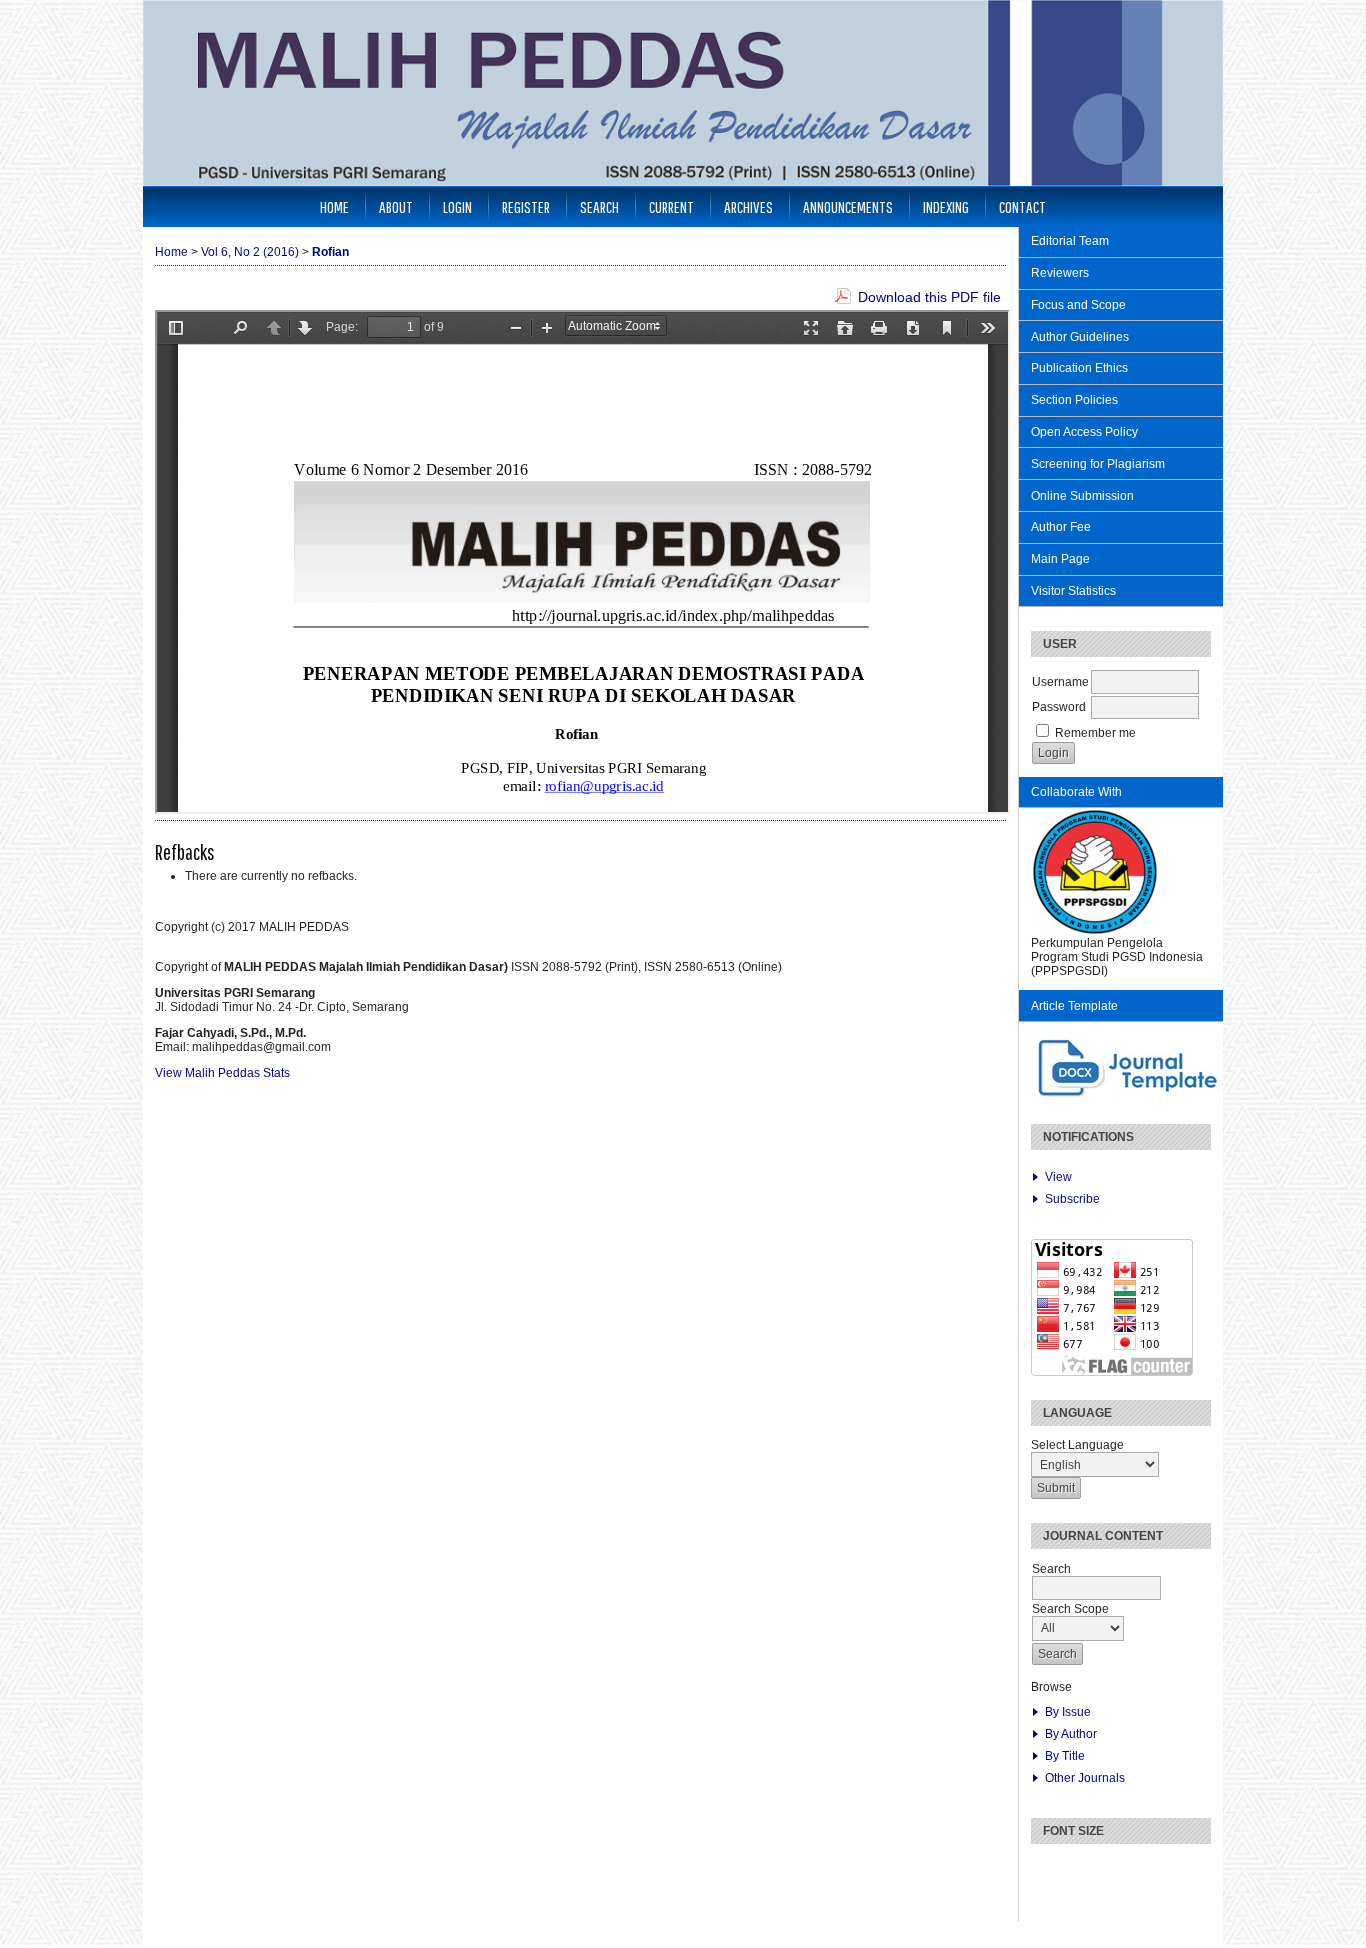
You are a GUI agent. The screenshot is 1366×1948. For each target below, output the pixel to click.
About (396, 206)
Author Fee (1061, 527)
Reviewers (1060, 273)
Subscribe (1072, 1199)
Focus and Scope (1078, 305)
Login (457, 206)
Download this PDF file (929, 297)
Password (1059, 707)
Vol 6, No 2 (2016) (250, 252)
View (1058, 1177)
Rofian (330, 252)
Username (1060, 682)
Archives (748, 206)
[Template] (1129, 1096)
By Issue (1068, 1712)
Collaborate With (1076, 792)
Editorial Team (1070, 241)
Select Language (1077, 1445)
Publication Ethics (1079, 368)
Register (526, 206)
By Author (1071, 1734)
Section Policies (1074, 400)
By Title (1065, 1756)
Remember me (1095, 733)
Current (671, 206)
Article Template (1074, 1006)
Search (599, 206)
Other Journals (1085, 1778)
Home (334, 206)
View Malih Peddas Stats (222, 1073)
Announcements (848, 206)
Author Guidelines (1080, 337)
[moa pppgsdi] (1095, 932)
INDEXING (946, 206)
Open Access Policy (1084, 432)
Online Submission (1082, 496)
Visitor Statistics (1073, 591)
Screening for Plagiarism (1098, 464)
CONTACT (1022, 206)
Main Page (1060, 559)
